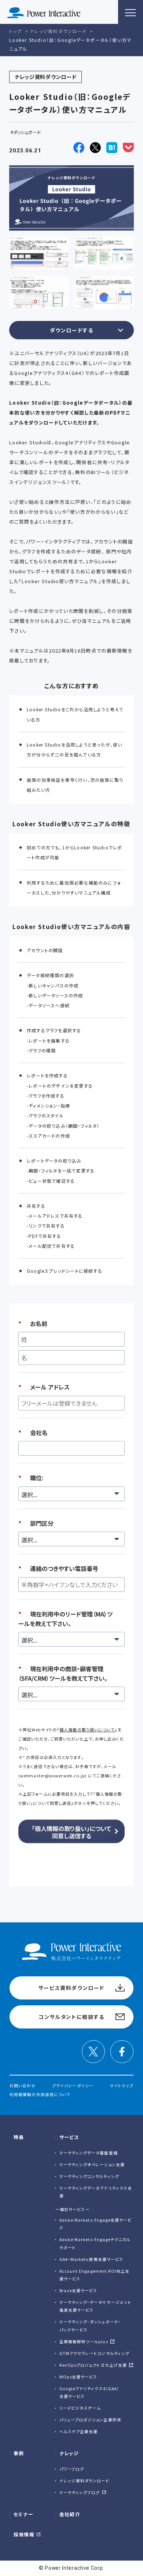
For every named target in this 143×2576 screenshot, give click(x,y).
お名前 (33, 1323)
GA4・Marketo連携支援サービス (91, 2259)
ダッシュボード (27, 132)
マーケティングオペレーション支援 (92, 2165)
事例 (19, 2453)
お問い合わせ (23, 2086)
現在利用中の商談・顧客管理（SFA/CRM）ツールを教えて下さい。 (63, 1673)
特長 (19, 2137)
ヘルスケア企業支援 (79, 2432)
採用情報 (24, 2534)
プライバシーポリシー (73, 2086)
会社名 (33, 1432)
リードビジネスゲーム (80, 2408)
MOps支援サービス (78, 2377)
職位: (31, 1478)
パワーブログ (72, 2469)
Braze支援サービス (78, 2290)
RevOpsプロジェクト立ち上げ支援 (93, 2365)
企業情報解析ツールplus (84, 2342)
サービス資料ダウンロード (71, 1988)
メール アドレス (44, 1387)
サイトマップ (121, 2086)
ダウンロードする (72, 330)
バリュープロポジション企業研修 (90, 2420)
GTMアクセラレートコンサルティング (94, 2353)
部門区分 (36, 1523)
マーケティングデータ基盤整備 (89, 2153)
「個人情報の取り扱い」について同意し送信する (71, 1832)
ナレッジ (69, 2453)
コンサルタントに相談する (71, 2017)
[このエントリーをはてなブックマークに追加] (112, 148)
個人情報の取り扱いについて (87, 1730)
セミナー (23, 2514)
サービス (69, 2137)
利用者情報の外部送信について (40, 2094)
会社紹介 (70, 2514)
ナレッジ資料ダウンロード (85, 2481)
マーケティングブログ (80, 2492)
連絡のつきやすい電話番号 (58, 1568)
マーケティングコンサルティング (89, 2176)
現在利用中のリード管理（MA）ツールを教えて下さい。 (65, 1619)
